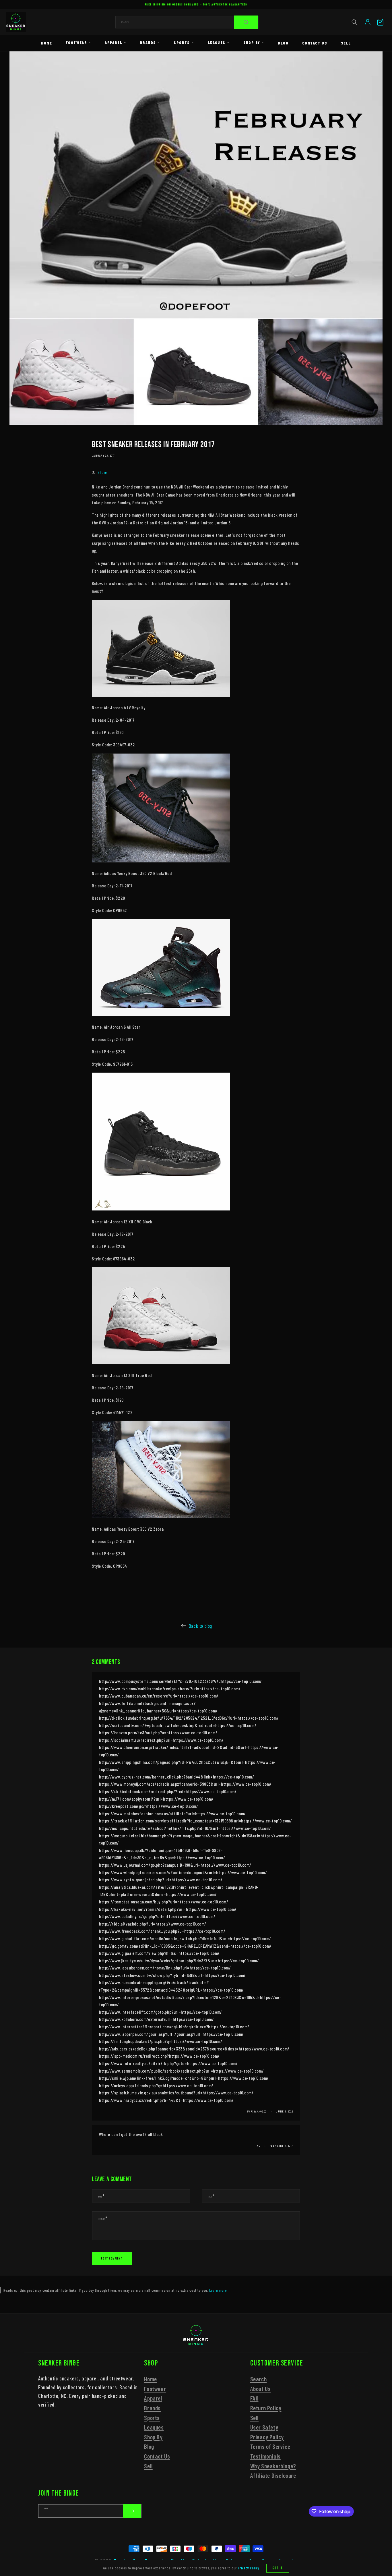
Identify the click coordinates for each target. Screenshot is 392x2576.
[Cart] (380, 22)
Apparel (113, 42)
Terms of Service (270, 2446)
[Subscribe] (132, 2511)
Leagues (217, 42)
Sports (182, 42)
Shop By (252, 42)
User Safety (264, 2427)
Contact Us (315, 43)
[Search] (246, 22)
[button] (354, 22)
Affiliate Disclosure (273, 2475)
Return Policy (266, 2408)
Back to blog (200, 1626)
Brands (148, 42)
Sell (346, 43)
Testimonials (265, 2456)
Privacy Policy (267, 2437)
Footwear (76, 42)
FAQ (254, 2398)
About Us (261, 2388)
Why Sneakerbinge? (273, 2466)
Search (259, 2379)
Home (46, 43)
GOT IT (278, 2568)
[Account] (368, 22)
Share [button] (102, 472)
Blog (283, 43)
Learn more (218, 2290)
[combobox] (187, 22)
